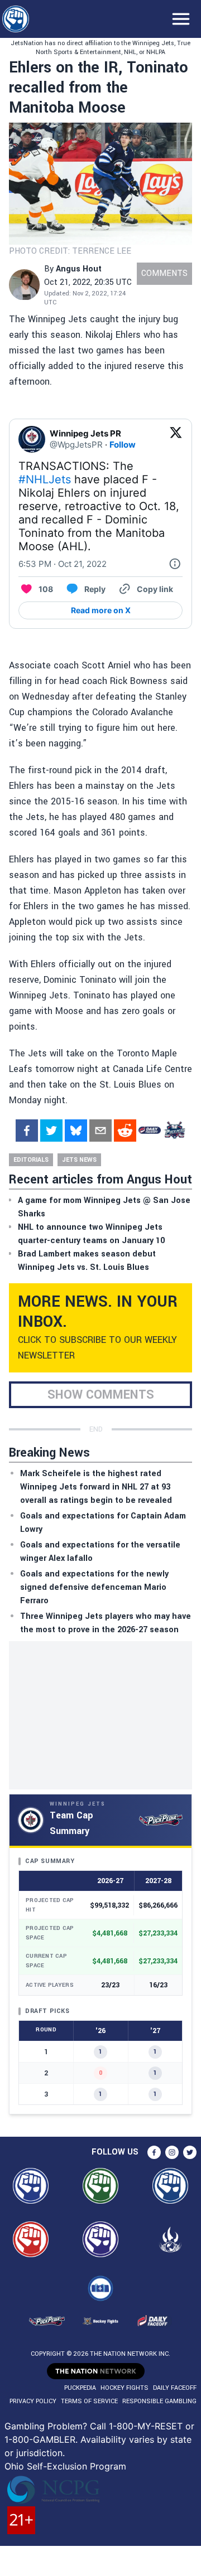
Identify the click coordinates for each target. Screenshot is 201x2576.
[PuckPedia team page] (174, 1131)
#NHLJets (45, 479)
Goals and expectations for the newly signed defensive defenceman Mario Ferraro (94, 1587)
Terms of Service (89, 2401)
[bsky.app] (76, 1131)
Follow (123, 445)
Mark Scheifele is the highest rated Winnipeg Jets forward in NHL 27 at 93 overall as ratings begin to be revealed (96, 1487)
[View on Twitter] (176, 439)
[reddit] (125, 1131)
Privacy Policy (33, 2401)
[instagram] (172, 2152)
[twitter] (51, 1131)
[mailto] (100, 1131)
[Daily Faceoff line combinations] (150, 1131)
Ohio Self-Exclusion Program (65, 2466)
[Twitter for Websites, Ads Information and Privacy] (175, 564)
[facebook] (27, 1131)
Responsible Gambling (159, 2401)
